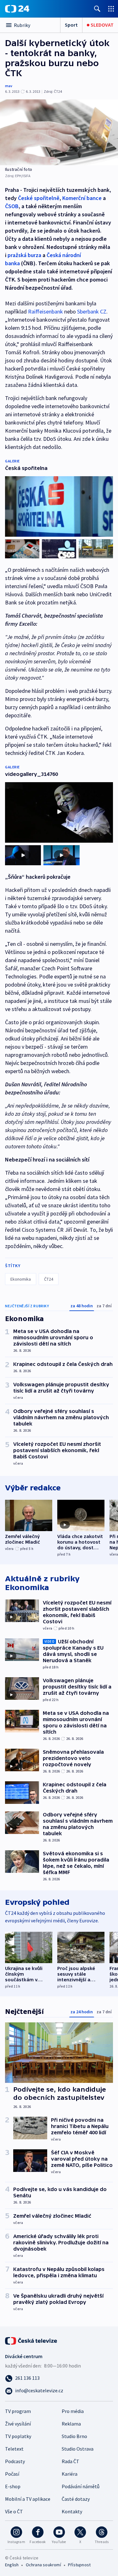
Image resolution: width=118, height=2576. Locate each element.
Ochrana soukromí (43, 2565)
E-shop (13, 2486)
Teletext (14, 2449)
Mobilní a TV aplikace (28, 2499)
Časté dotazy (76, 2499)
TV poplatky (18, 2436)
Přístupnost (79, 2565)
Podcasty (15, 2461)
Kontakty (72, 2511)
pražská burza (24, 255)
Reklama (71, 2424)
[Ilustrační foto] (59, 132)
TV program (18, 2411)
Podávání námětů (81, 2486)
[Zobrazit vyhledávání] (97, 9)
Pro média (73, 2411)
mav (9, 86)
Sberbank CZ (92, 311)
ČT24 (49, 1279)
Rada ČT (70, 2461)
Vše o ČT (14, 2511)
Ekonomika (21, 1279)
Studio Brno (74, 2436)
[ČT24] (17, 9)
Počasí (12, 2474)
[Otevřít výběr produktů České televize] (111, 9)
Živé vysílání (18, 2424)
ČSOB (12, 206)
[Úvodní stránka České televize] (31, 2340)
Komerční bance (82, 198)
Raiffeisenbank (45, 311)
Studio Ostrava (78, 2449)
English (12, 2565)
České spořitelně (39, 198)
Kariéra (70, 2474)
